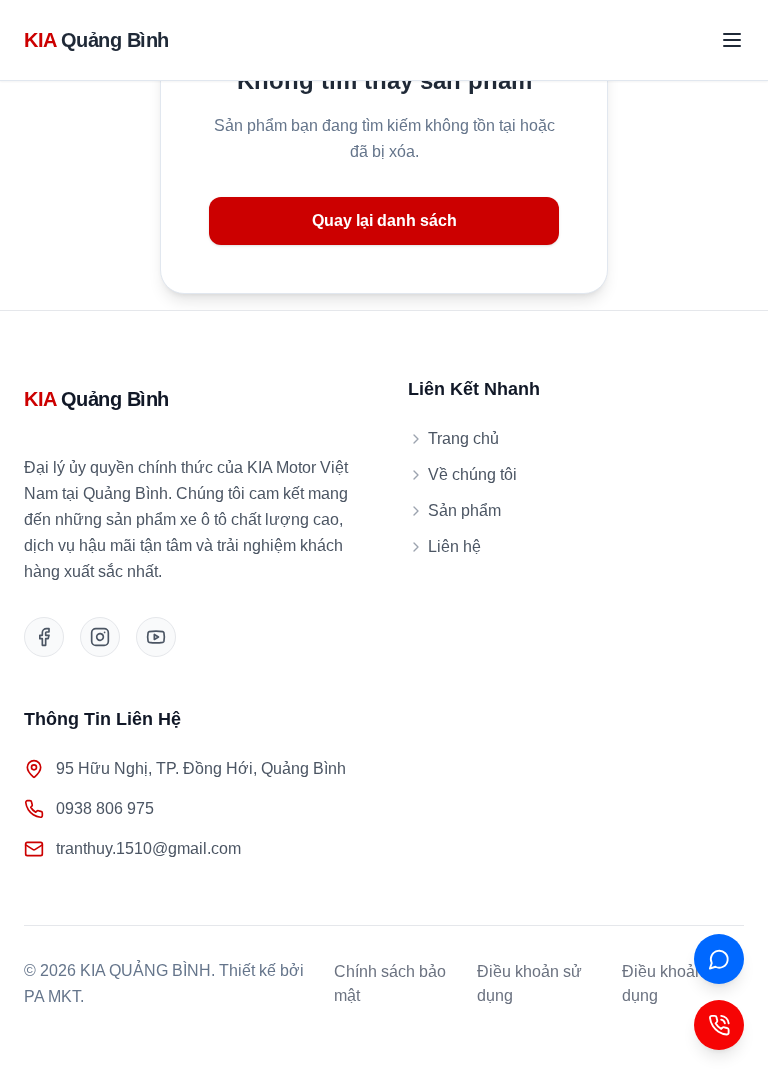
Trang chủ (463, 438)
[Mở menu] (732, 40)
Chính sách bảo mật (390, 983)
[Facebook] (44, 637)
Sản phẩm (464, 510)
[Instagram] (100, 637)
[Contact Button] (719, 1025)
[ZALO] (719, 959)
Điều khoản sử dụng (529, 983)
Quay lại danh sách (384, 220)
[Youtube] (156, 637)
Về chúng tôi (472, 474)
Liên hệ (454, 546)
